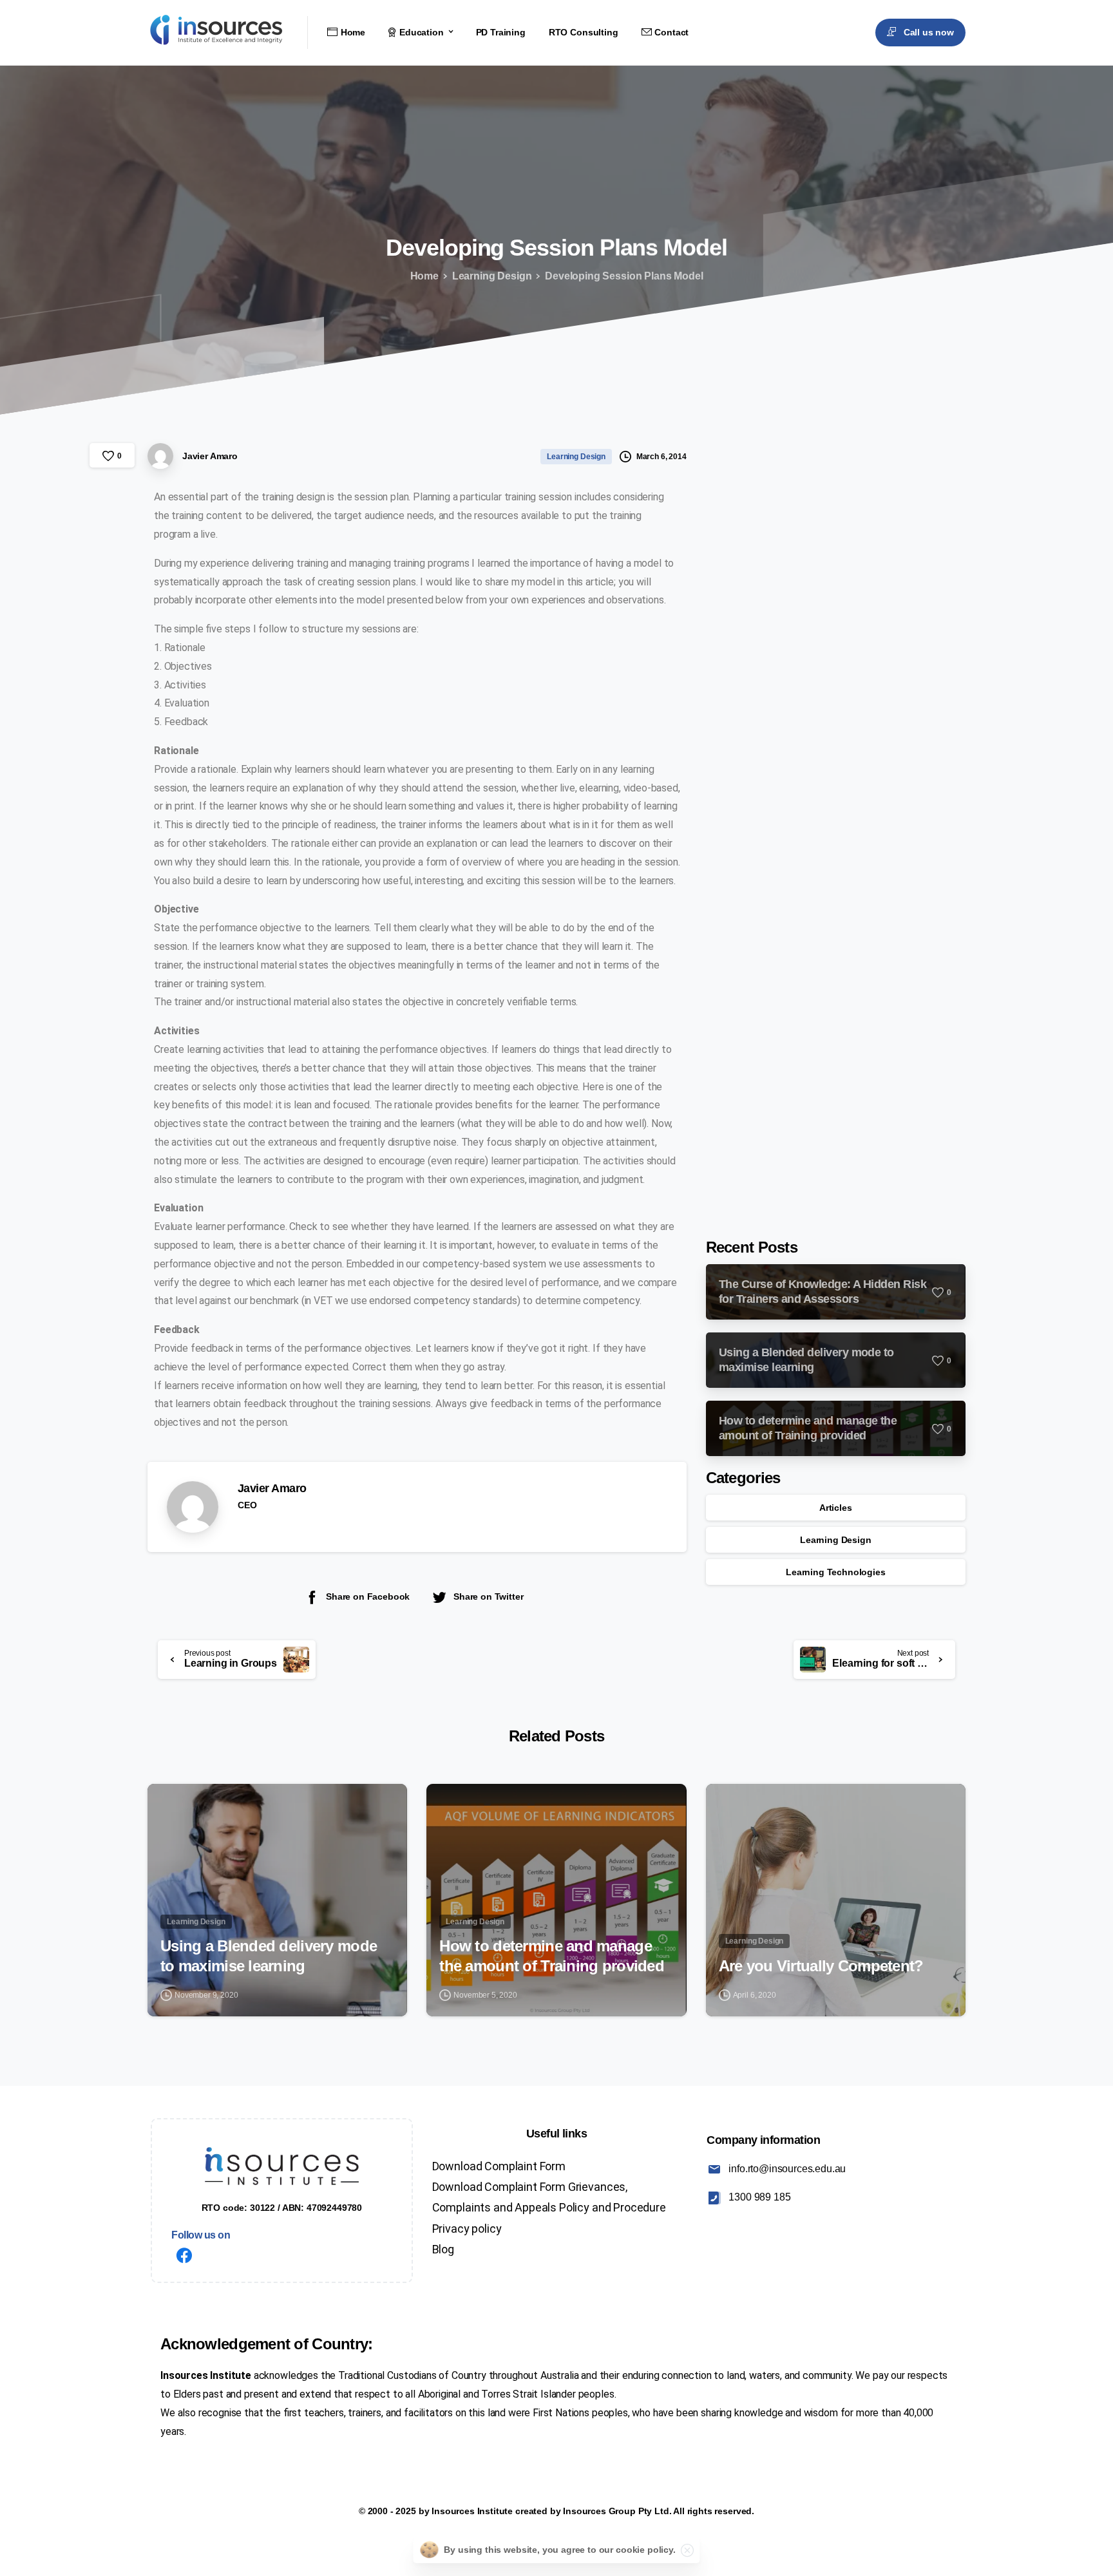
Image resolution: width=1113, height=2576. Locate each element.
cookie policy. (646, 2550)
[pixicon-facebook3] (184, 2257)
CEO (247, 1505)
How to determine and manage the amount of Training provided (552, 1956)
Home (424, 276)
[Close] (687, 2550)
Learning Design (492, 276)
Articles (836, 1508)
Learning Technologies (836, 1572)
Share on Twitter (488, 1596)
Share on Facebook (368, 1596)
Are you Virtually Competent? (821, 1966)
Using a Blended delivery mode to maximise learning (269, 1956)
